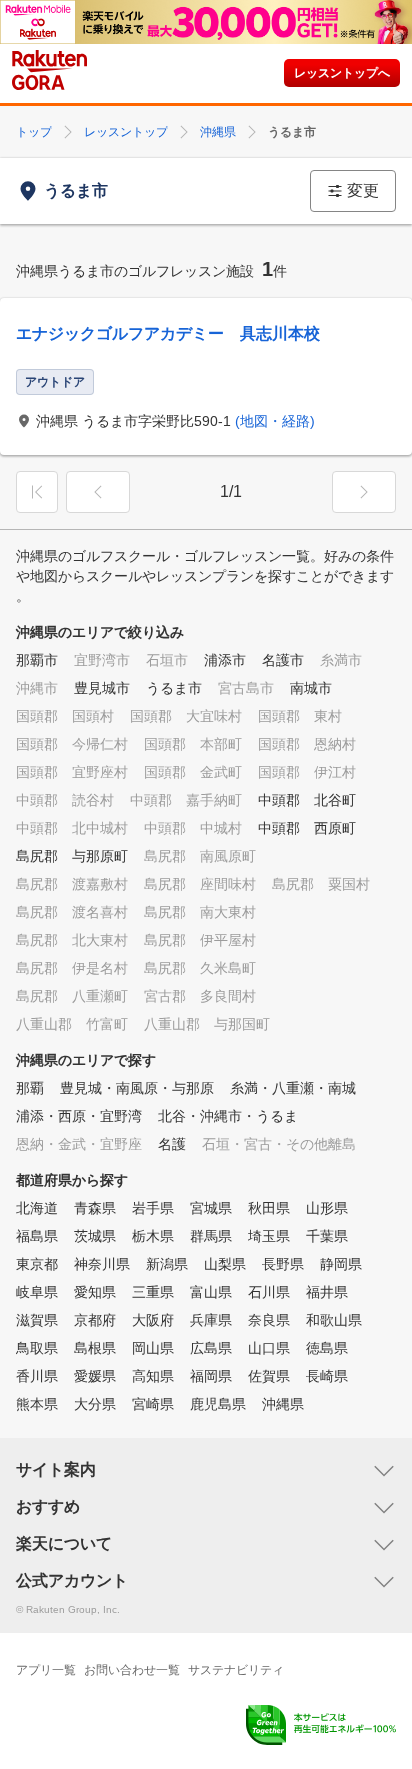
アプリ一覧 (46, 1670)
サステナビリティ (236, 1670)
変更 (363, 190)
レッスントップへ (342, 73)
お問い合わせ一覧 (132, 1670)
